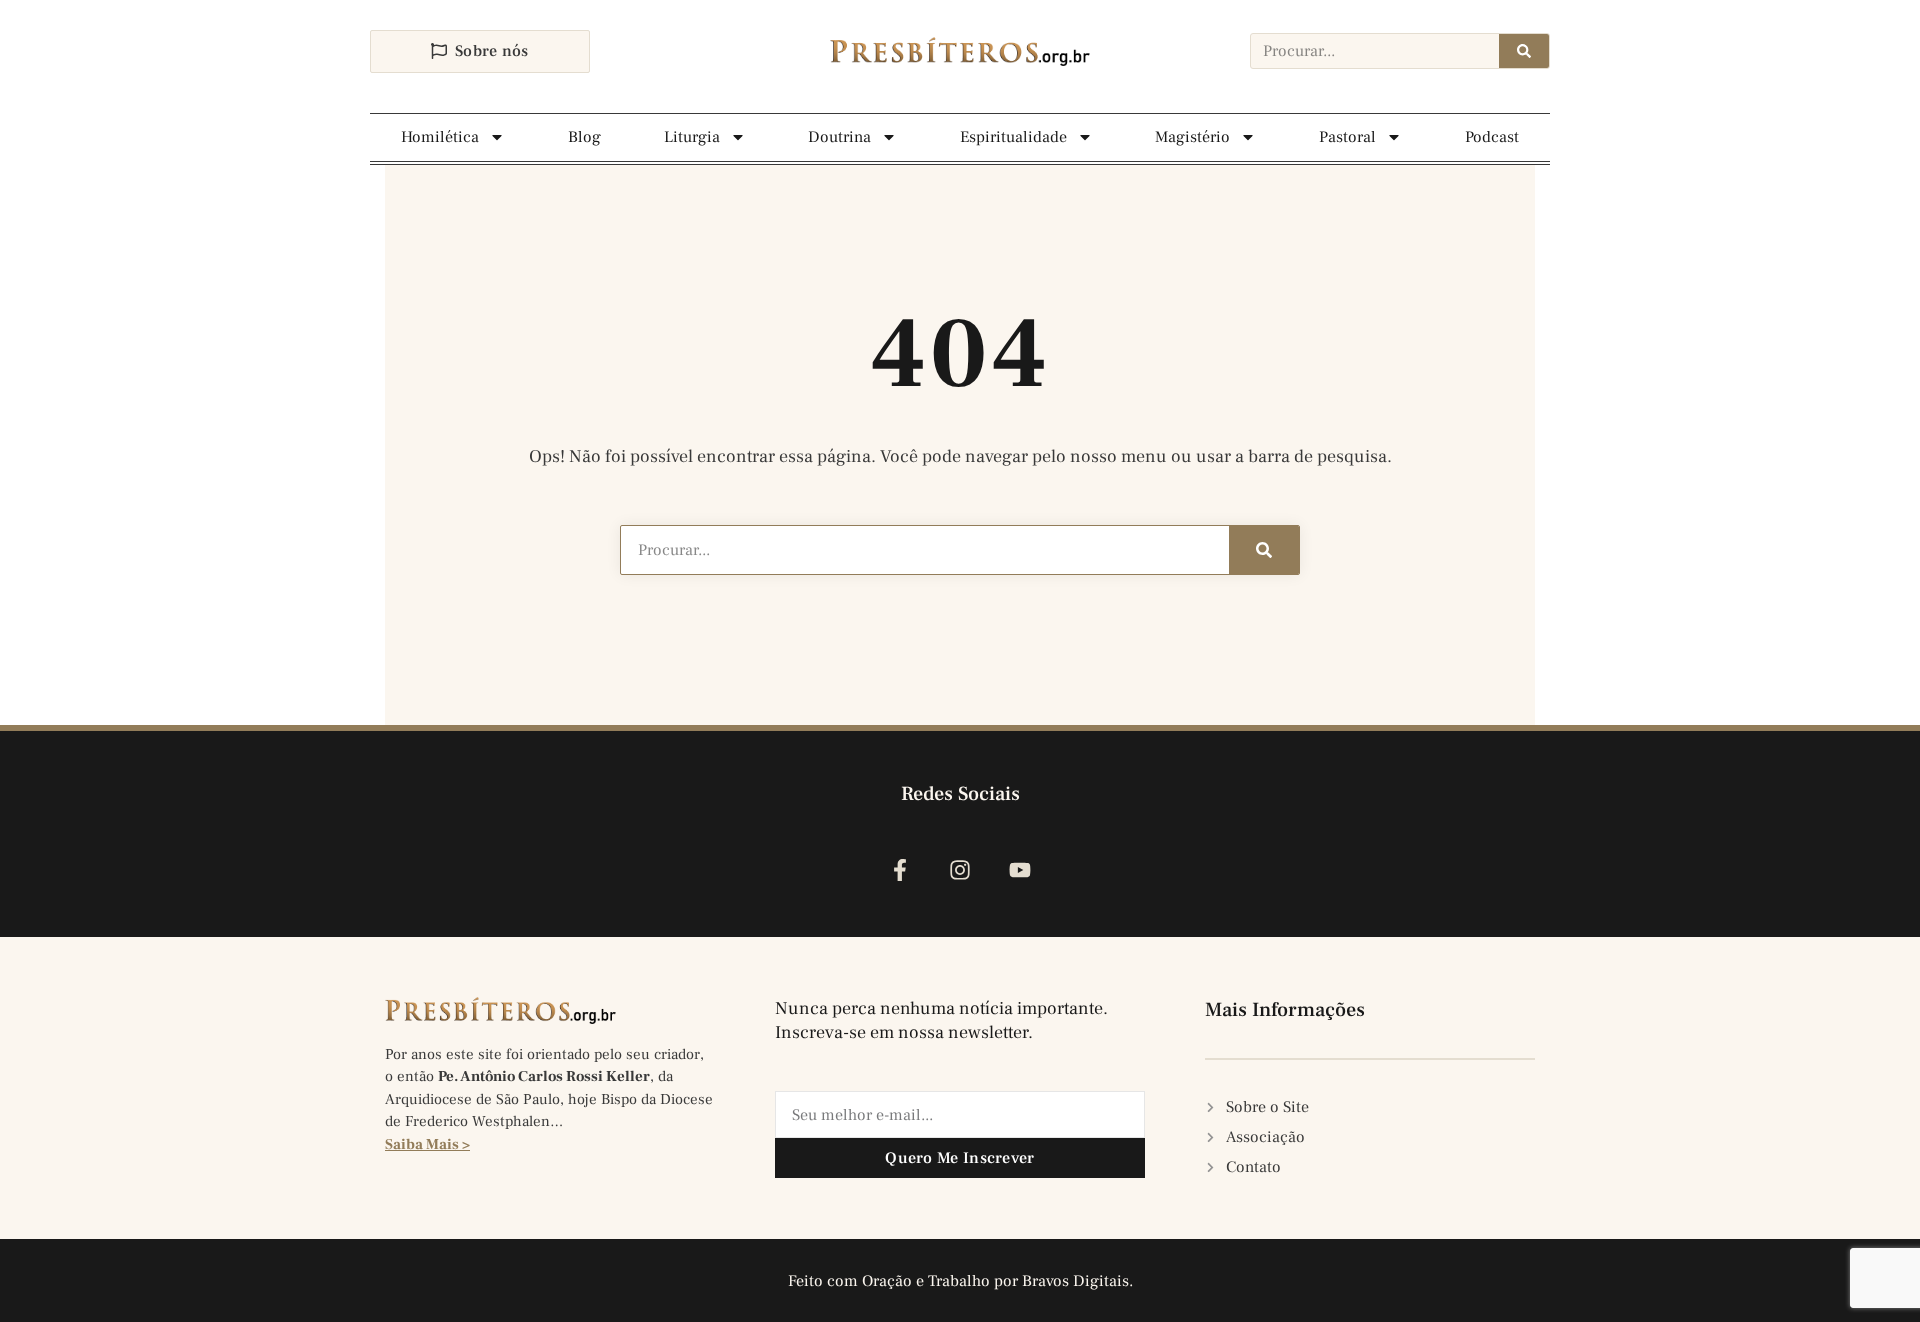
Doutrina (839, 137)
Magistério (1192, 137)
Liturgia (692, 137)
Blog (584, 137)
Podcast (1492, 137)
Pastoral (1347, 137)
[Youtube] (1020, 869)
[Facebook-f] (899, 869)
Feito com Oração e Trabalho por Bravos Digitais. (960, 1281)
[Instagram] (959, 869)
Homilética (440, 137)
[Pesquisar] (1524, 51)
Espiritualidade (1013, 137)
